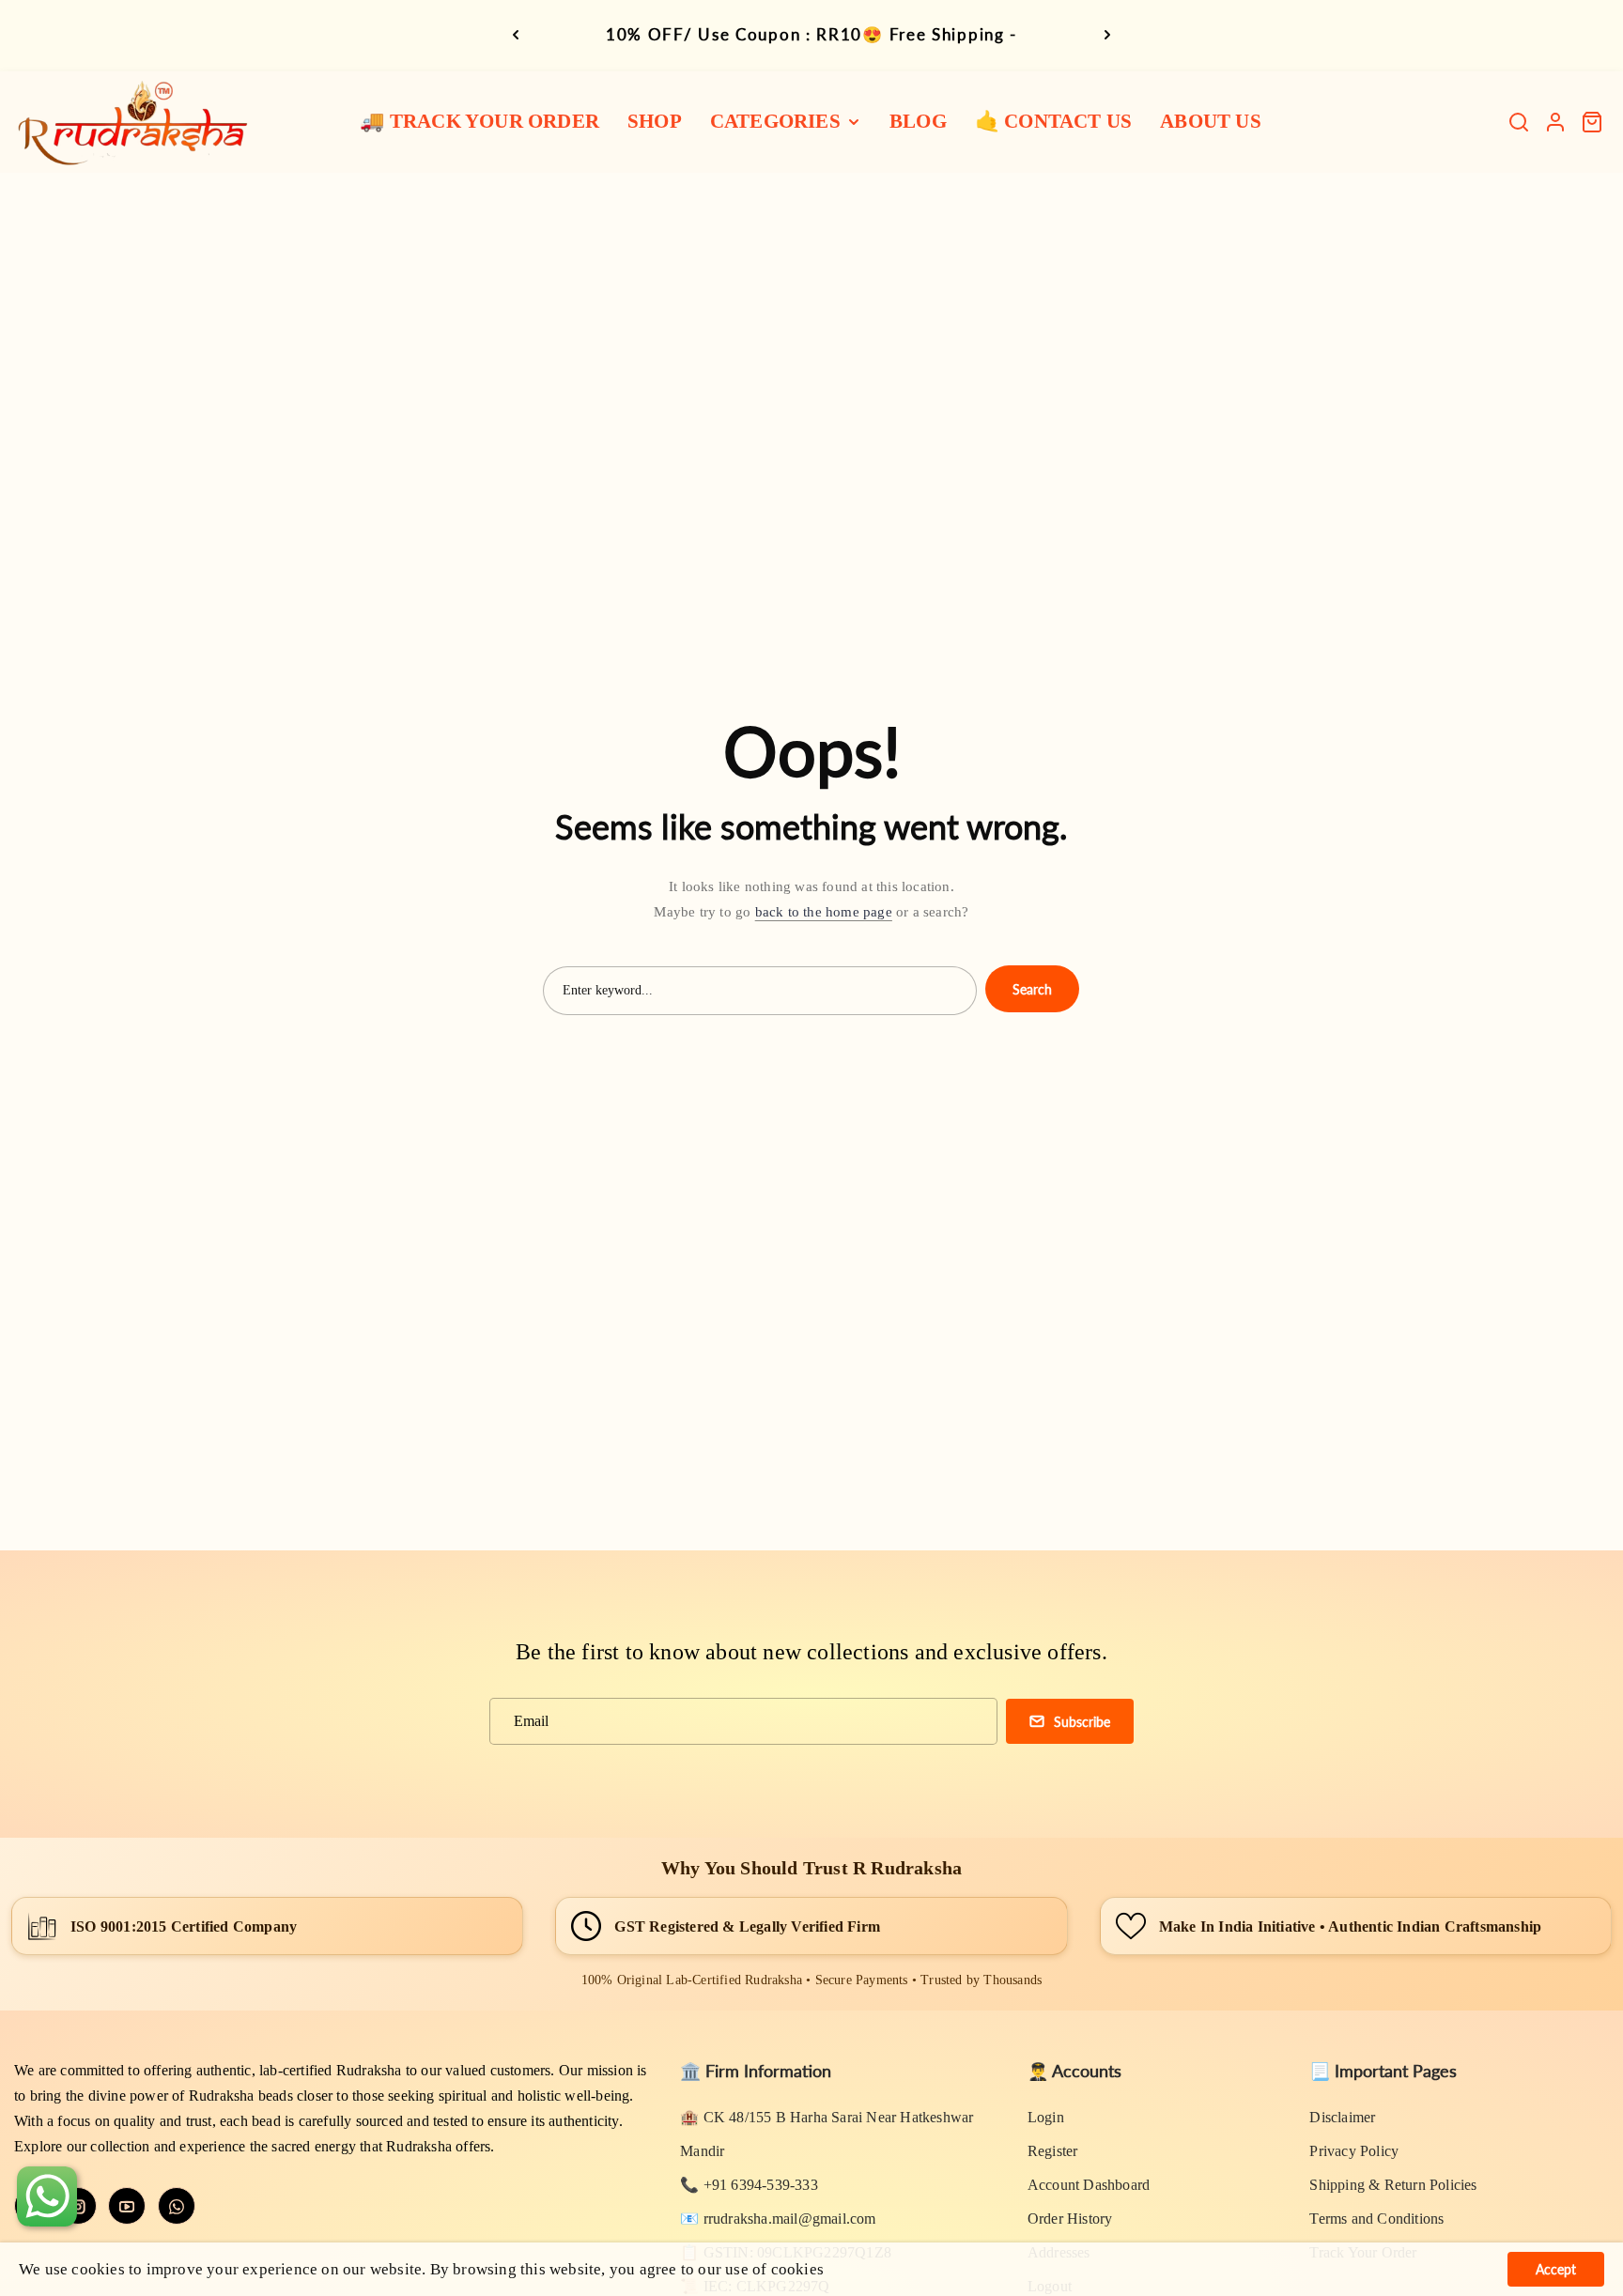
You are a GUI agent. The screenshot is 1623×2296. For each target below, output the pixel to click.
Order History (1070, 2219)
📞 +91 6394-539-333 (749, 2185)
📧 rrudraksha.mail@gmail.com (778, 2219)
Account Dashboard (1089, 2185)
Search (1032, 989)
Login (1046, 2117)
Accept (1556, 2269)
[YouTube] (127, 2206)
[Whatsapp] (177, 2206)
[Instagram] (78, 2206)
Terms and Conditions (1376, 2219)
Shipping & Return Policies (1393, 2185)
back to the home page (824, 912)
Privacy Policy (1354, 2151)
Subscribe (1082, 1722)
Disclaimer (1342, 2117)
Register (1053, 2151)
